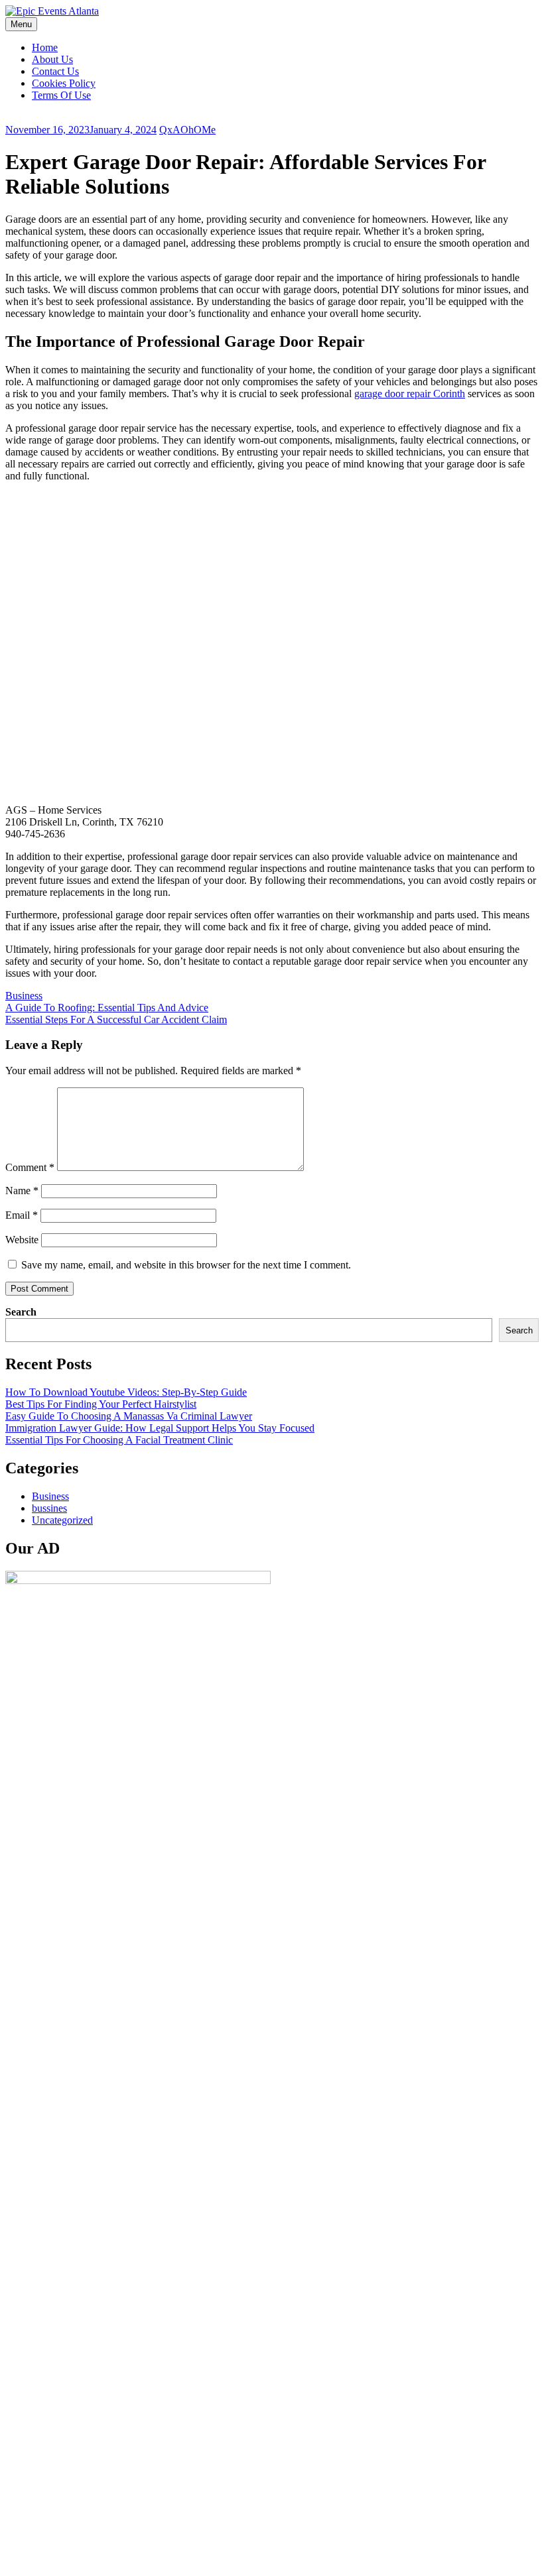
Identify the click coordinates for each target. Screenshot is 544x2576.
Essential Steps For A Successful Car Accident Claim (116, 1019)
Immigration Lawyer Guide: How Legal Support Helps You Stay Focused (160, 1428)
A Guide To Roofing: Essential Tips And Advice (107, 1008)
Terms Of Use (61, 95)
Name (22, 1191)
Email (22, 1215)
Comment (30, 1167)
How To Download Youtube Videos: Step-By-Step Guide (126, 1392)
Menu (21, 24)
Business (24, 996)
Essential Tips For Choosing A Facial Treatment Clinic (119, 1440)
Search (21, 1312)
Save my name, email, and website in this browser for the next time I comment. (186, 1265)
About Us (52, 59)
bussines (49, 1508)
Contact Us (55, 71)
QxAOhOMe (187, 130)
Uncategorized (62, 1520)
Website (22, 1240)
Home (45, 47)
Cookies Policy (64, 83)
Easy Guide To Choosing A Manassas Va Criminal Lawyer (129, 1416)
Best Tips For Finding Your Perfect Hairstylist (101, 1404)
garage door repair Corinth (410, 394)
